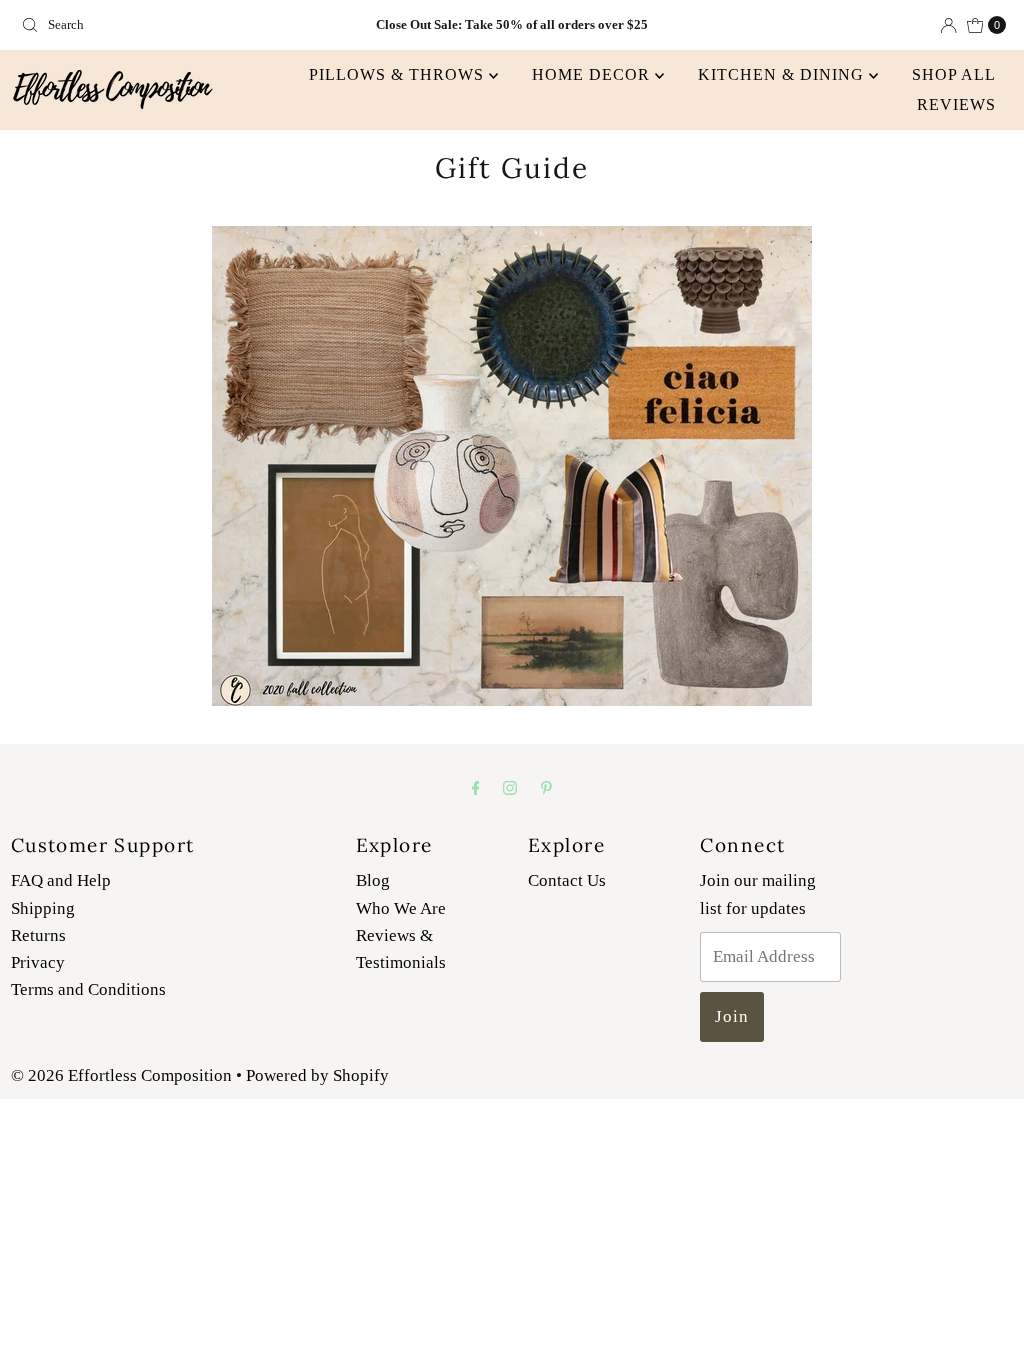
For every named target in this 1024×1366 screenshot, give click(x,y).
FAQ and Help (61, 880)
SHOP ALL (954, 74)
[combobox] (174, 25)
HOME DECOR (593, 74)
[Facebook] (476, 787)
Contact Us (567, 880)
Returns (38, 935)
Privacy (38, 962)
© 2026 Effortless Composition (121, 1075)
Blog (373, 880)
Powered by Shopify (317, 1075)
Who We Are (401, 908)
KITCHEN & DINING (783, 74)
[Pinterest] (546, 787)
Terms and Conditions (88, 989)
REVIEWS (956, 104)
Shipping (43, 908)
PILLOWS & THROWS (399, 74)
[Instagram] (510, 787)
